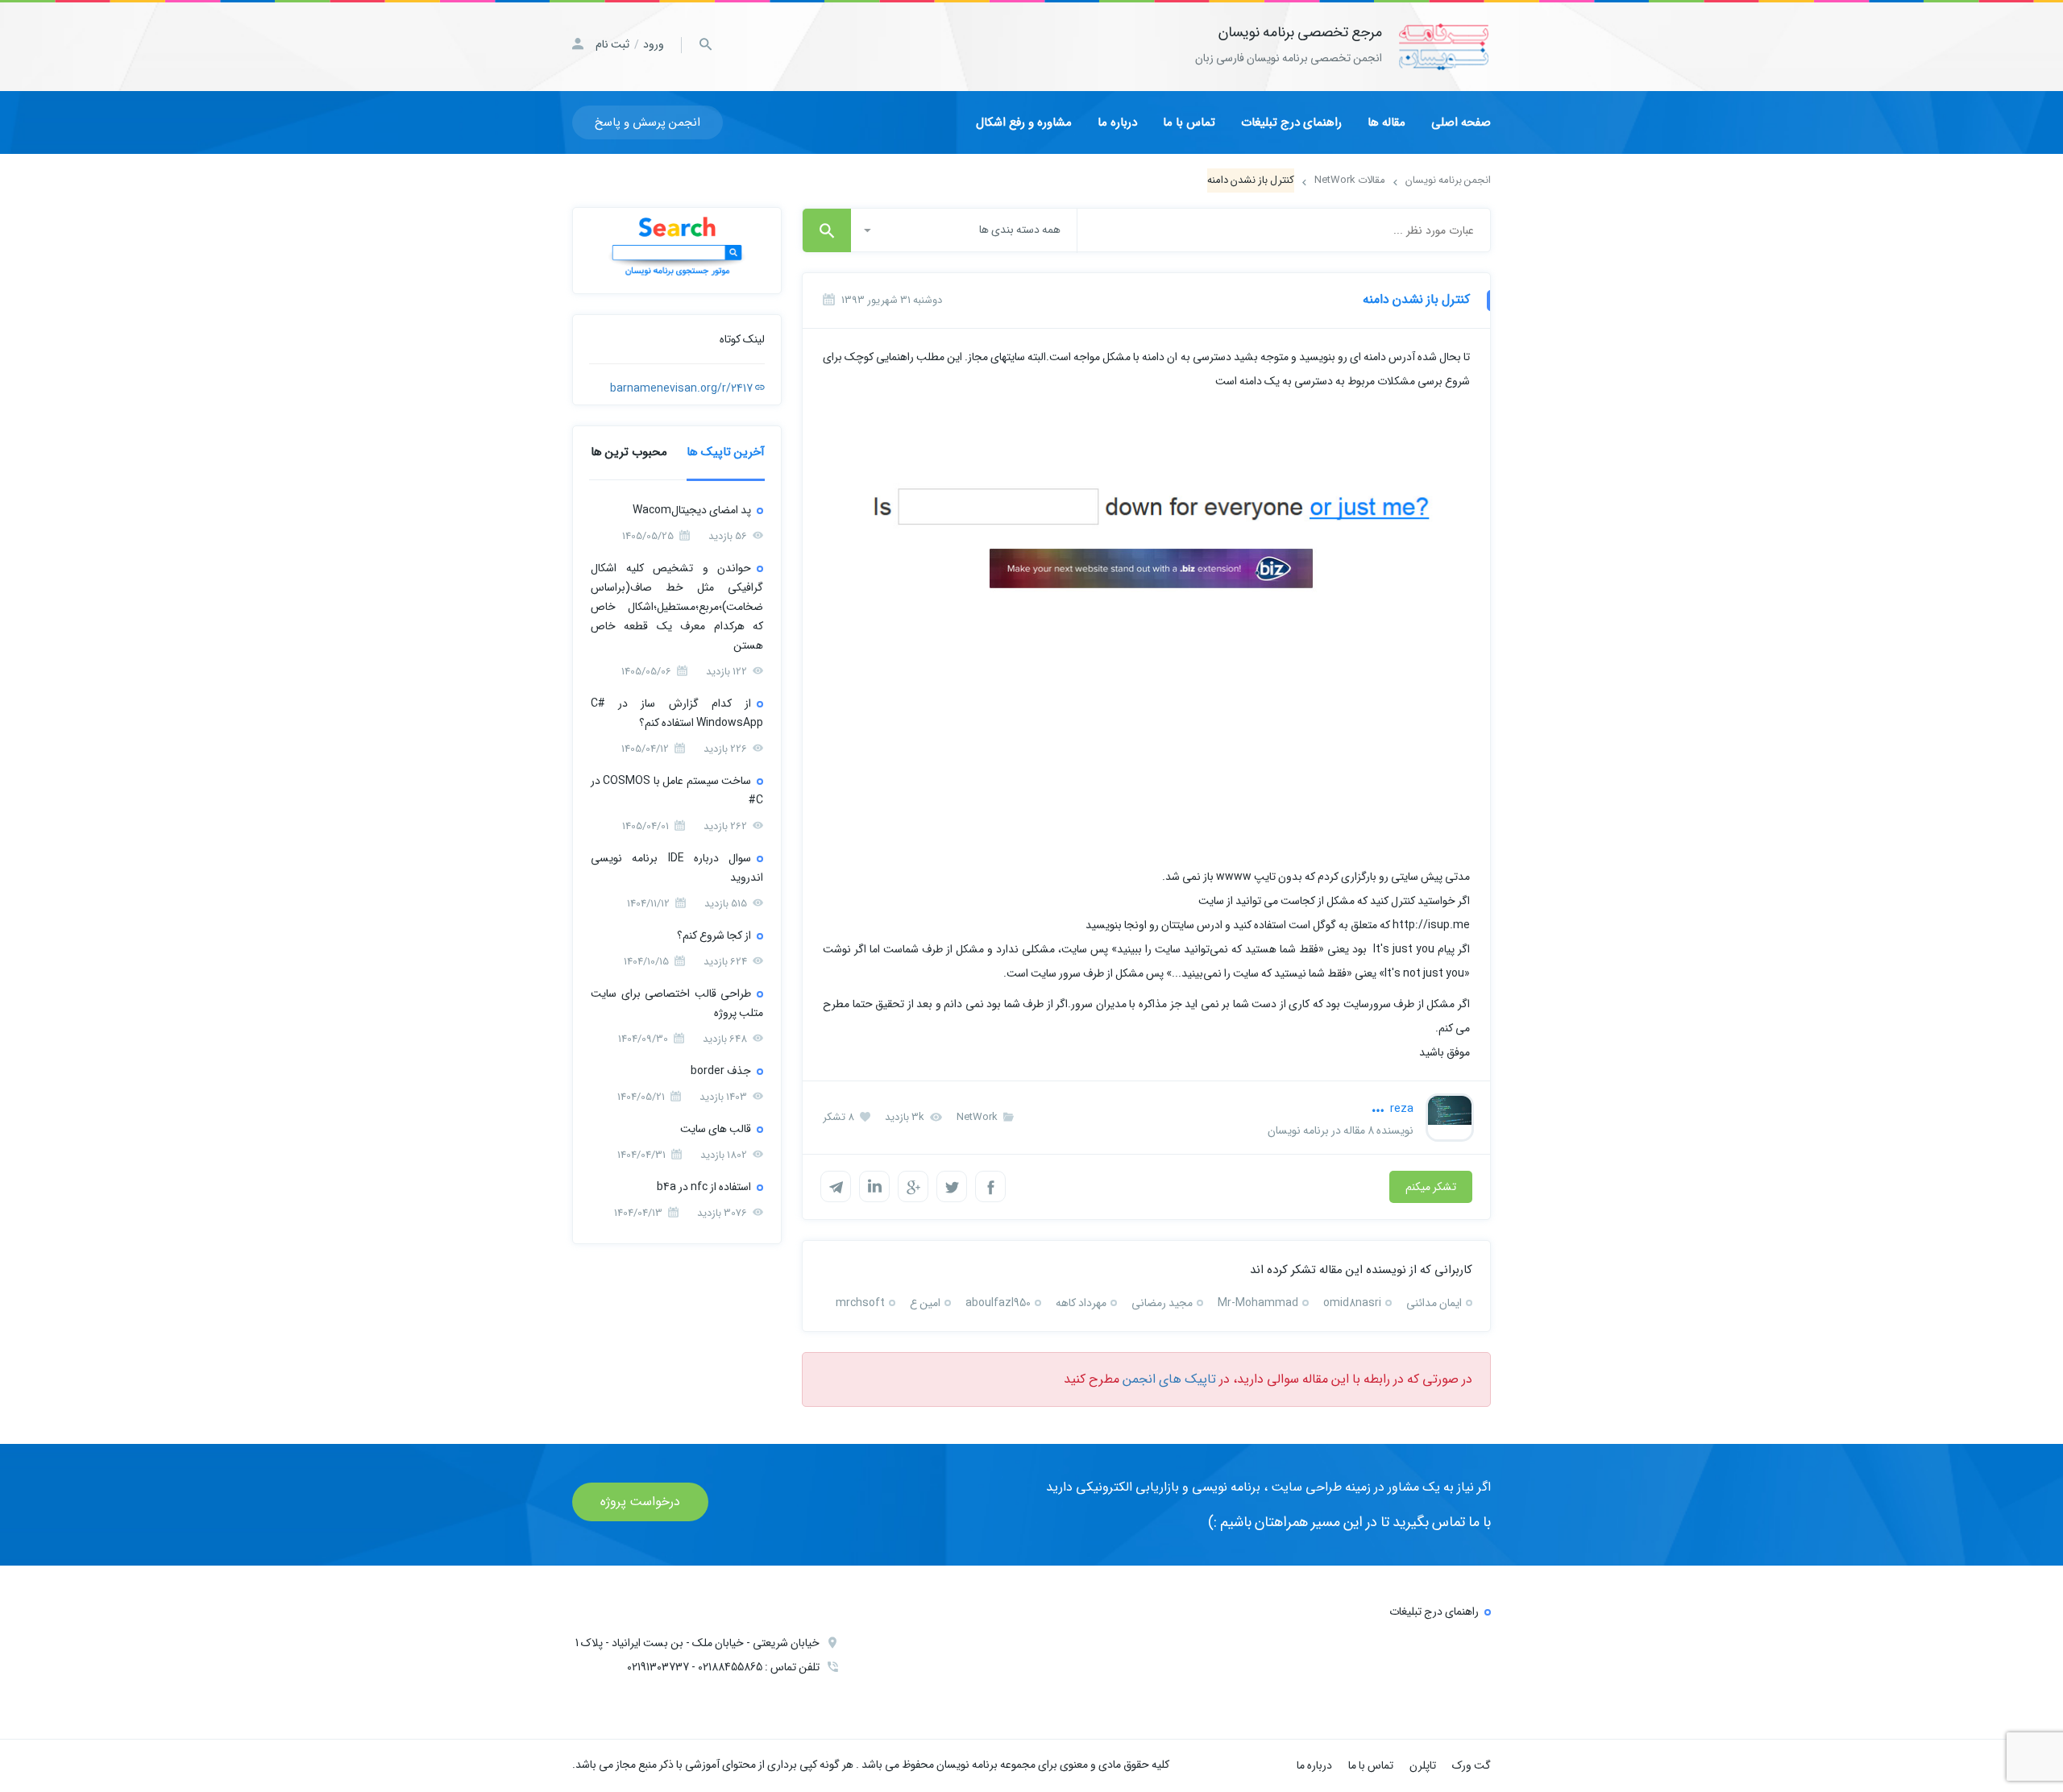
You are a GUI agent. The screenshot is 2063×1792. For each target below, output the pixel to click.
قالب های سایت (716, 1129)
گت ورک (1471, 1765)
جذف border (721, 1071)
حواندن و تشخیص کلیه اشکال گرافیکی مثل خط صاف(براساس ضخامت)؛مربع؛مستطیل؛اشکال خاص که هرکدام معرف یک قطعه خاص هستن (677, 607)
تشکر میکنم (1431, 1187)
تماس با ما (1189, 122)
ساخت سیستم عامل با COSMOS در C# (677, 790)
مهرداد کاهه (1081, 1303)
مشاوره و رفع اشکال (1024, 122)
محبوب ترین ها (629, 452)
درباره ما (1117, 122)
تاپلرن (1423, 1765)
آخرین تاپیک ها (726, 452)
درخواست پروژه (640, 1502)
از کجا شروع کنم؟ (714, 935)
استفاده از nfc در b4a (704, 1187)
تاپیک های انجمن (1169, 1379)
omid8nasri (1352, 1303)
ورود (654, 44)
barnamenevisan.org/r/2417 (683, 388)
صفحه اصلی (1461, 122)
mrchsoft (860, 1303)
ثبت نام (612, 44)
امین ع (925, 1303)
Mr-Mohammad (1258, 1303)
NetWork (978, 1117)
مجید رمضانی (1162, 1303)
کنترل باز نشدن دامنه (1416, 299)
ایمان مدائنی (1434, 1303)
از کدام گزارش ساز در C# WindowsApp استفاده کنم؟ (677, 713)
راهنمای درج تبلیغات (1291, 122)
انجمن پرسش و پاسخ (648, 122)
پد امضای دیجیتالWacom (692, 510)
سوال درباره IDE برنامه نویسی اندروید (677, 868)
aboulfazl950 (998, 1303)
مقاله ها (1386, 122)
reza (1400, 1109)
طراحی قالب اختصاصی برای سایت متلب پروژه (677, 1003)
